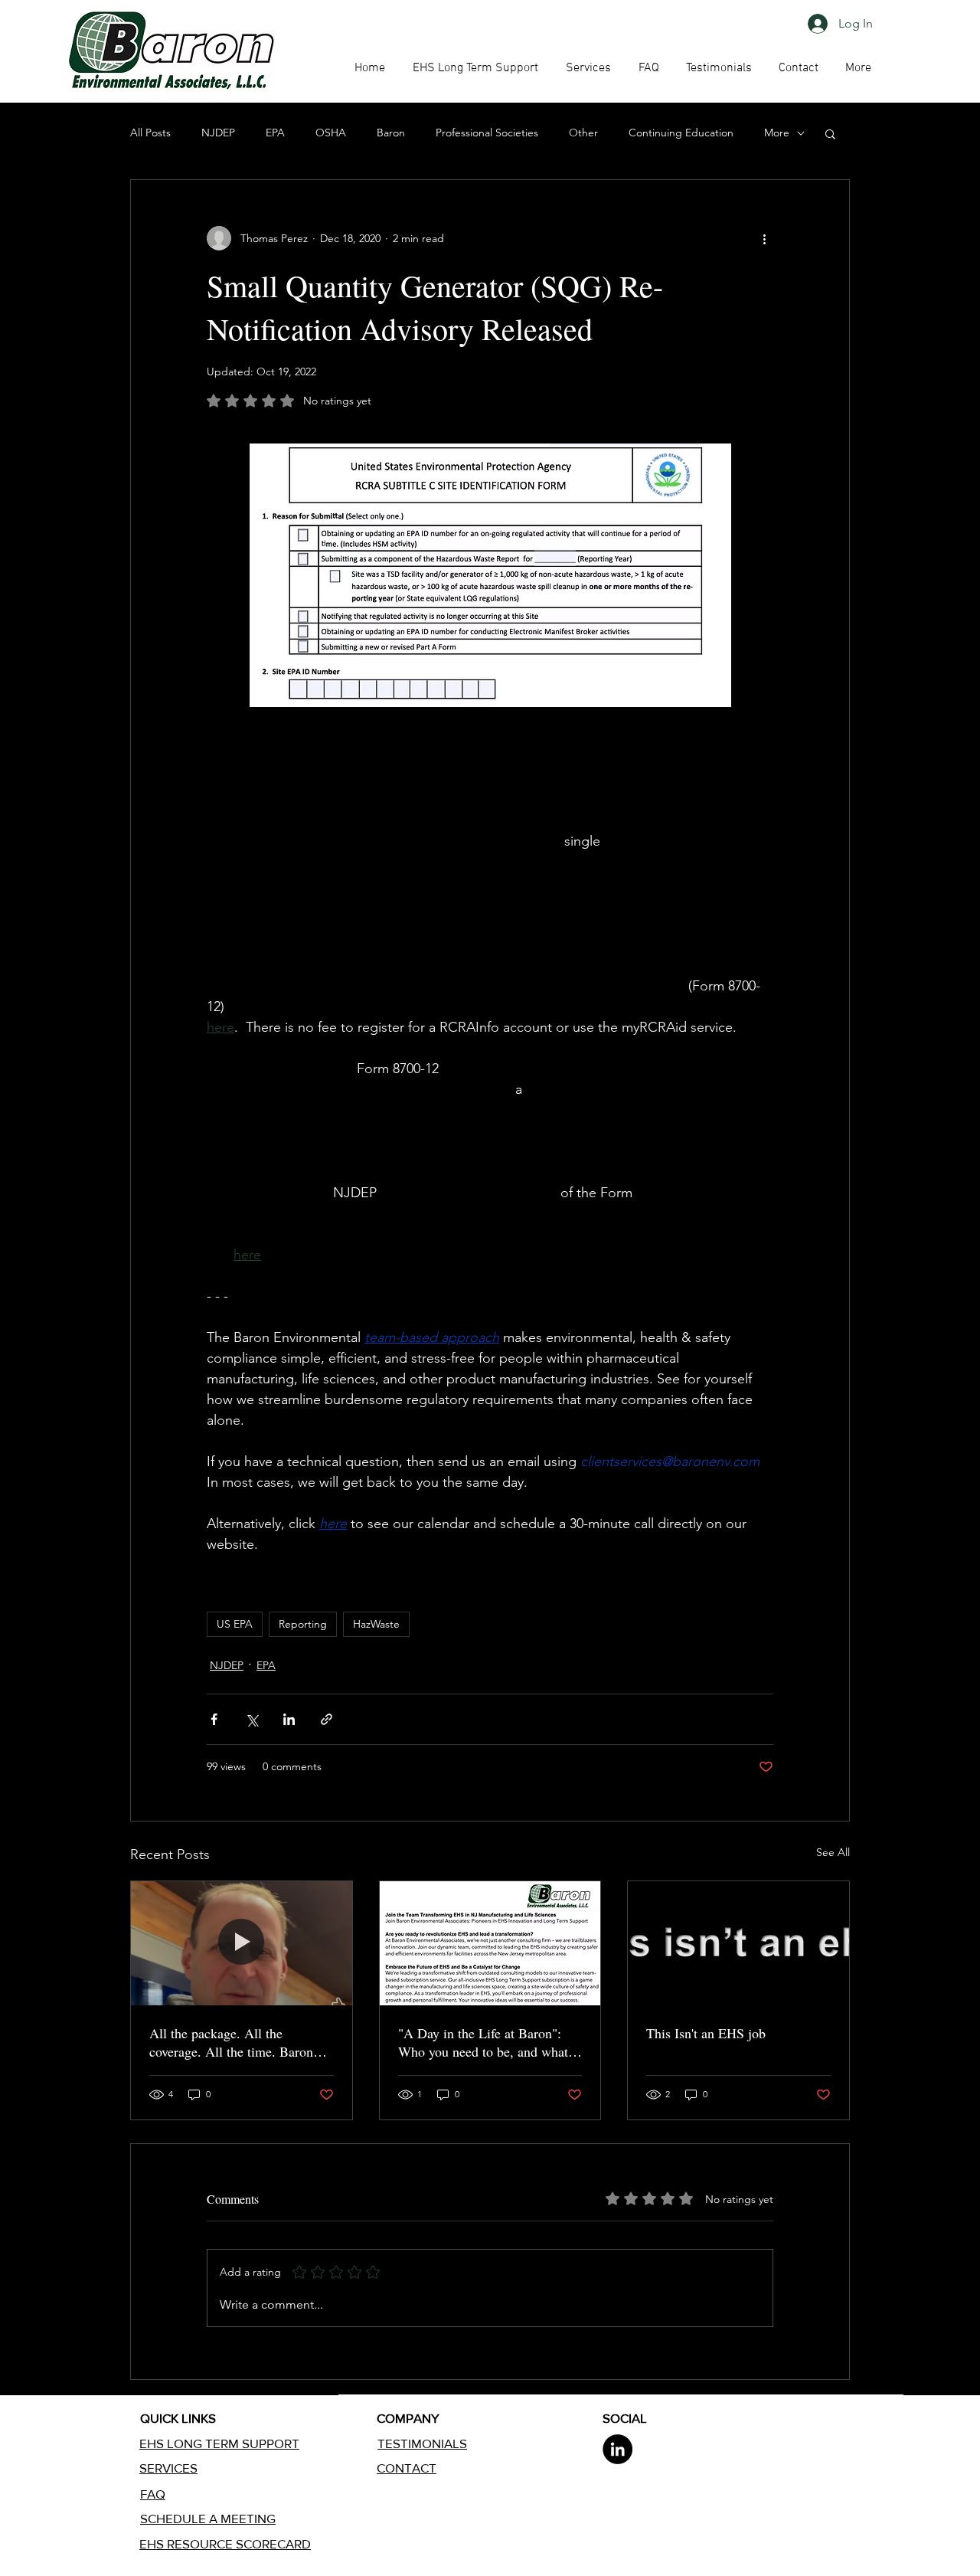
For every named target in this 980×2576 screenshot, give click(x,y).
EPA (275, 133)
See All (833, 1852)
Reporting (303, 1624)
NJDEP (218, 133)
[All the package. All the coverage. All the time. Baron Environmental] (242, 1943)
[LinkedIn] (617, 2449)
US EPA (235, 1624)
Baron (391, 133)
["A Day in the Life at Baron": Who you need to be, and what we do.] (490, 1943)
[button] (648, 68)
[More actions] (764, 238)
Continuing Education (681, 133)
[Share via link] (327, 1719)
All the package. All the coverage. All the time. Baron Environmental (231, 2042)
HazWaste (376, 1624)
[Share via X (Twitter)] (252, 1719)
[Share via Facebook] (214, 1719)
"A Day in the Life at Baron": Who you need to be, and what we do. (483, 2042)
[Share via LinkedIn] (289, 1719)
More (777, 133)
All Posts (150, 133)
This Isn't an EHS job (706, 2033)
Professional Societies (487, 133)
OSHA (331, 133)
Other (583, 133)
